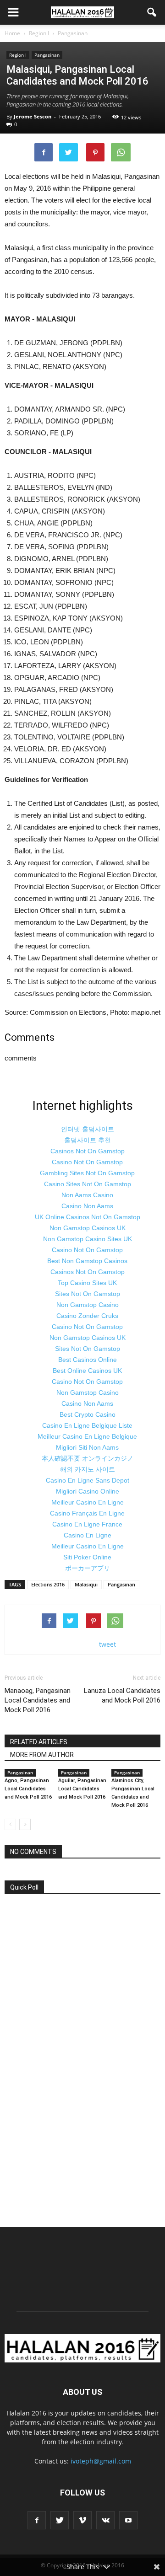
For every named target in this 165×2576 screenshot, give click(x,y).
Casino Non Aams (87, 1206)
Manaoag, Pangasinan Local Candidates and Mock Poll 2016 (38, 1700)
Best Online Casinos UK (87, 1371)
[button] (152, 12)
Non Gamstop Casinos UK (88, 1228)
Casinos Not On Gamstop (88, 1151)
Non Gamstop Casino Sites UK (88, 1239)
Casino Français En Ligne (87, 1513)
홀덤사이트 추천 (88, 1140)
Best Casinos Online (88, 1360)
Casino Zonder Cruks (87, 1316)
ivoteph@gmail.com (101, 2461)
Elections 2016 (48, 1584)
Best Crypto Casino (88, 1414)
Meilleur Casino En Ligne (88, 1502)
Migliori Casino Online (88, 1491)
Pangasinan (47, 55)
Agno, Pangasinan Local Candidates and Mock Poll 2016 (28, 1789)
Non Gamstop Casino (88, 1305)
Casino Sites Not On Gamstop (88, 1184)
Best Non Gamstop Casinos (87, 1261)
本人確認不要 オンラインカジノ (88, 1458)
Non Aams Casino (87, 1195)
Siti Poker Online (87, 1557)
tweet (107, 1644)
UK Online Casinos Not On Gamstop (88, 1217)
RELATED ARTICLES (39, 1742)
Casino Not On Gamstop (87, 1162)
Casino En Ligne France (87, 1524)
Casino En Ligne (88, 1535)
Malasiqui (86, 1584)
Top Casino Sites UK (87, 1283)
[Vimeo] (82, 2520)
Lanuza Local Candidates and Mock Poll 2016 (122, 1695)
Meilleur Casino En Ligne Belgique (87, 1436)
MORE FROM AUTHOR (42, 1755)
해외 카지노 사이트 (88, 1469)
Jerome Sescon (33, 116)
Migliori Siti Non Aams (87, 1447)
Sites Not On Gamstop (88, 1294)
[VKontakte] (105, 2520)
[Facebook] (37, 2520)
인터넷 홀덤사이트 (88, 1129)
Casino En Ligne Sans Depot (88, 1480)
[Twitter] (60, 2520)
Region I (18, 55)
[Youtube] (128, 2520)
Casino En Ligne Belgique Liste (87, 1425)
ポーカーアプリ (88, 1568)
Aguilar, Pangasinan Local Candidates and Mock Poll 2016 (82, 1789)
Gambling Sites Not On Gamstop (87, 1173)
